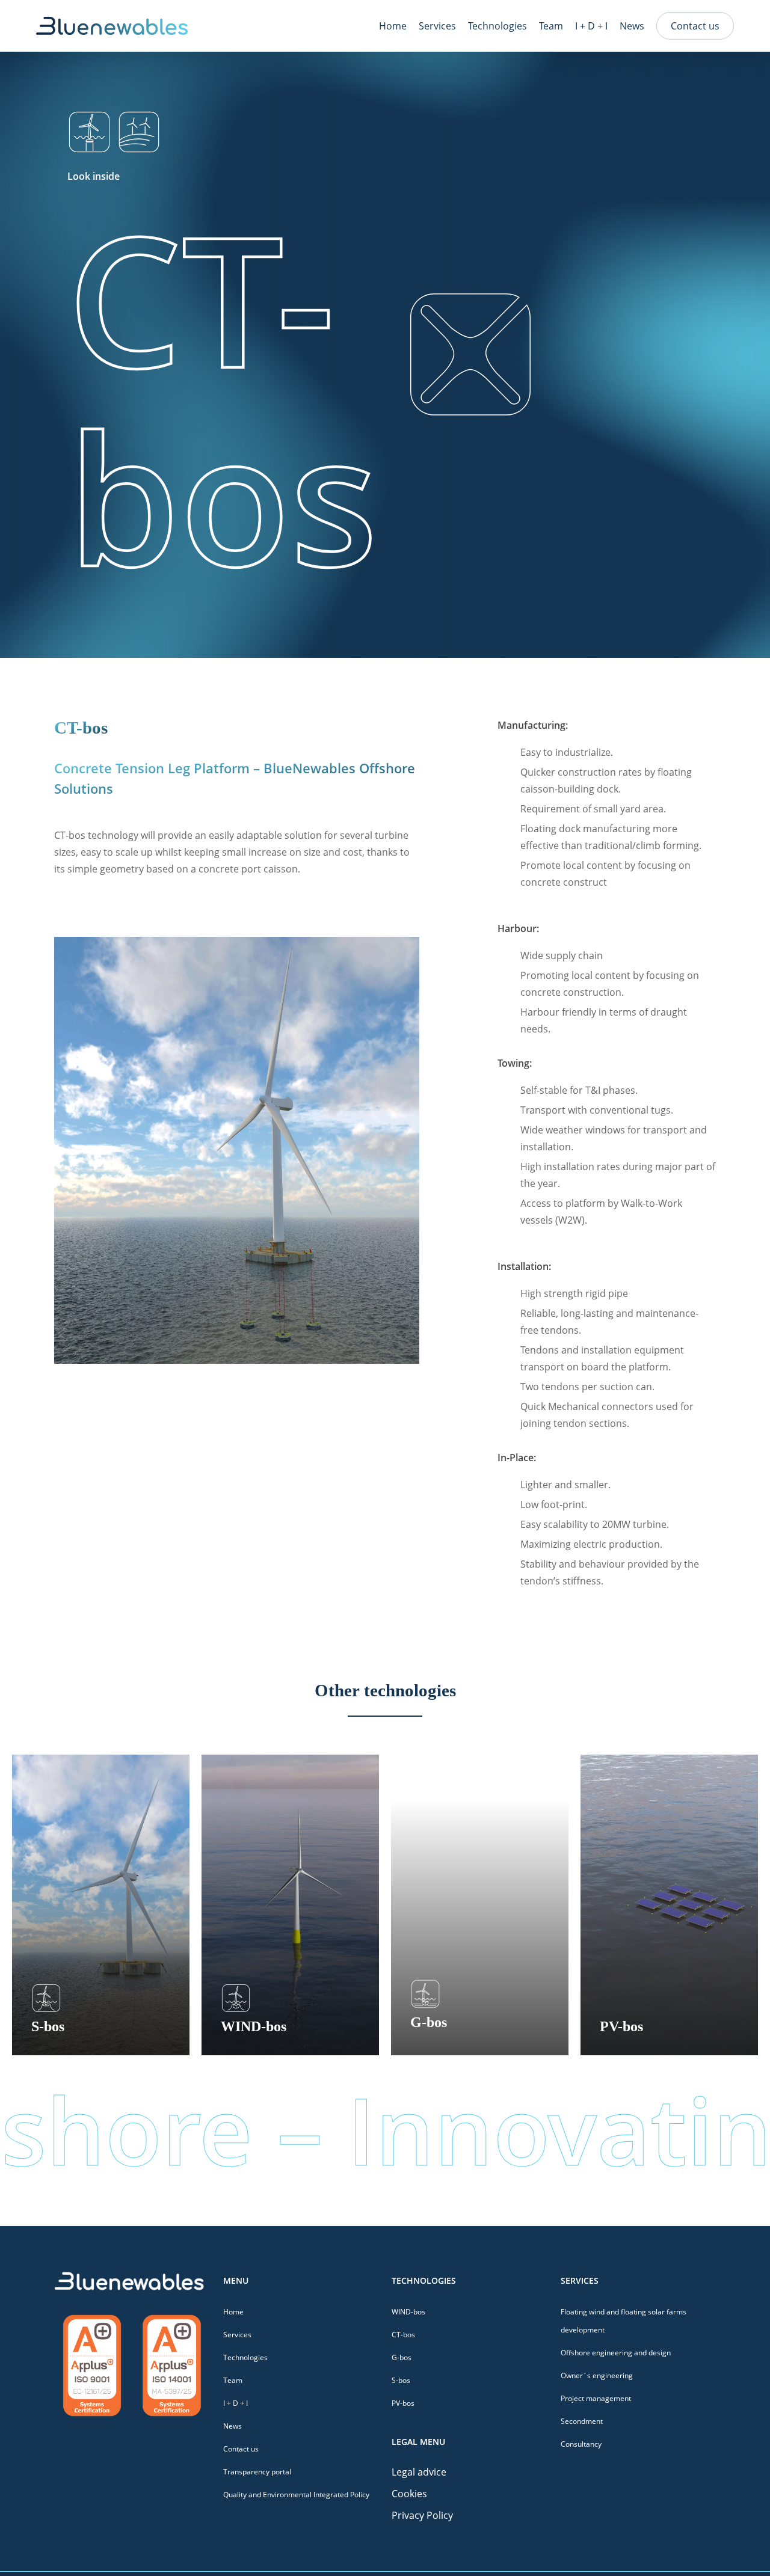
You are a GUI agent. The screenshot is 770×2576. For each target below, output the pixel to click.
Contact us (241, 2449)
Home (233, 2312)
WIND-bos (408, 2312)
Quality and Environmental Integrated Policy (296, 2495)
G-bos (402, 2357)
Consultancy (581, 2444)
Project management (596, 2398)
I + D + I (236, 2403)
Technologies (245, 2357)
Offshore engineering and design (616, 2353)
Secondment (582, 2421)
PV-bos (403, 2403)
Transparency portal (257, 2472)
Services (237, 2335)
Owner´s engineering (597, 2375)
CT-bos (403, 2335)
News (233, 2426)
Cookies (409, 2494)
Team (233, 2380)
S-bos (401, 2380)
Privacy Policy (422, 2515)
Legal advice (419, 2472)
